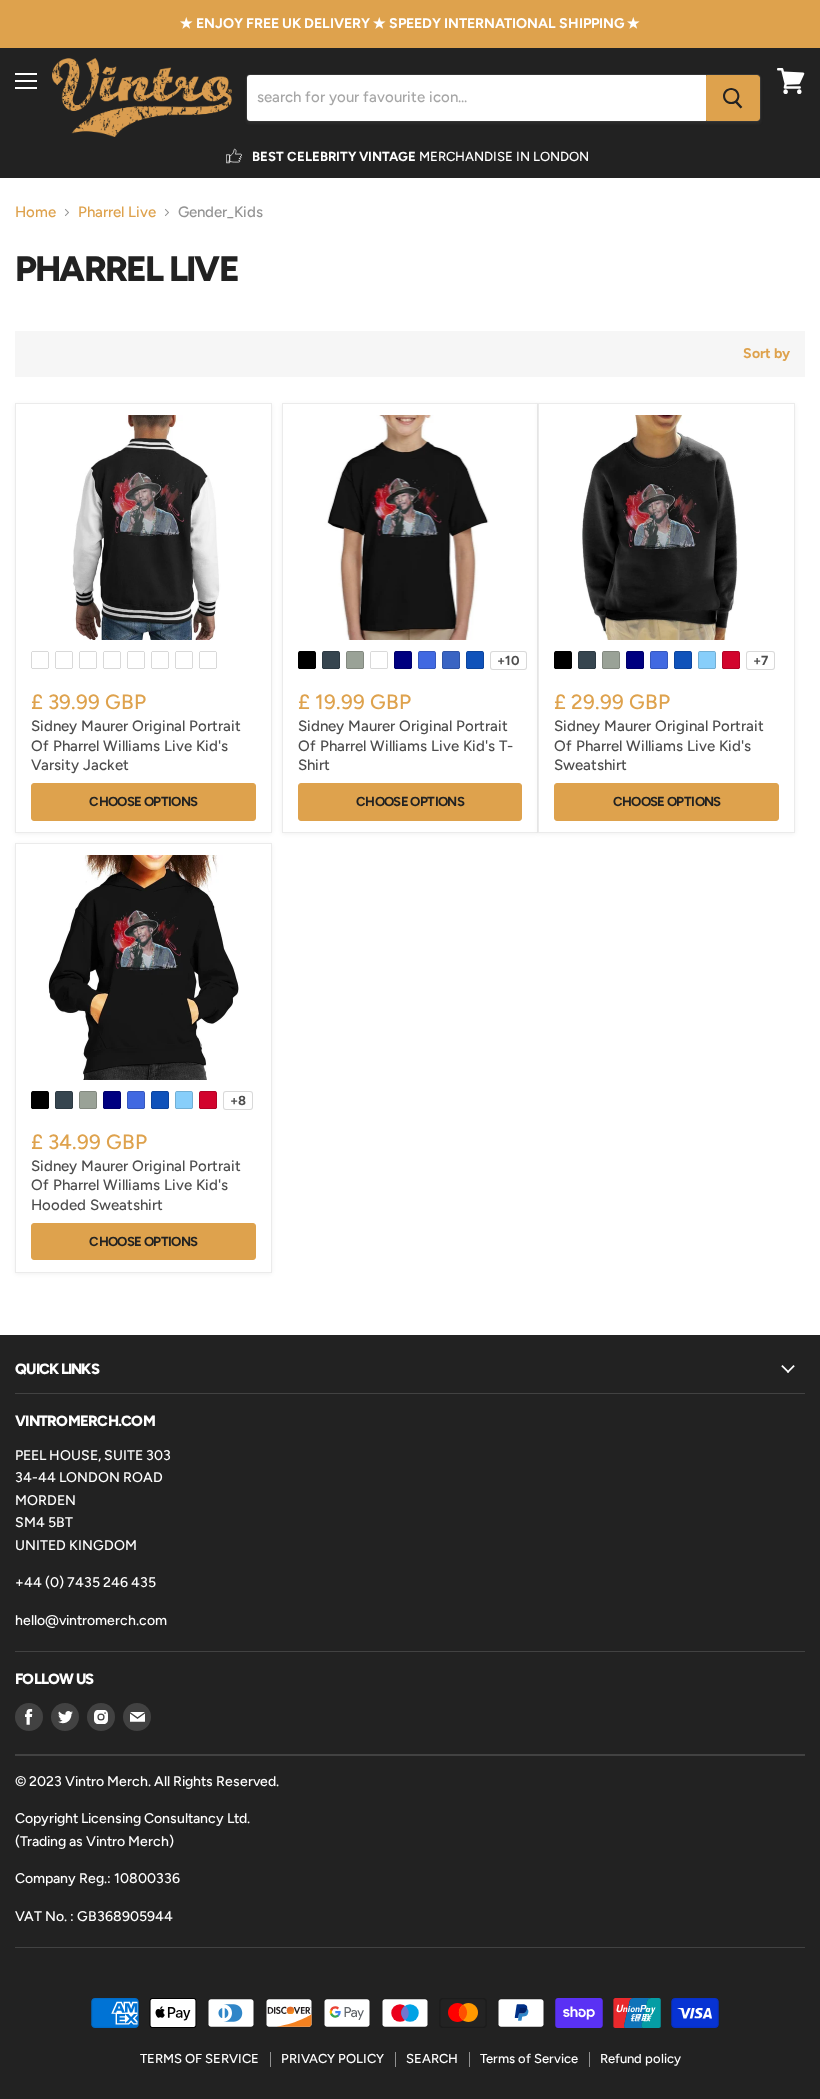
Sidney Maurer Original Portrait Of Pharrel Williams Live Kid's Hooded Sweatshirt (136, 1185)
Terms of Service (529, 2058)
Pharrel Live (117, 212)
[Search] (733, 98)
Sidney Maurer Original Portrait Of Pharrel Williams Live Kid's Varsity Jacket (136, 745)
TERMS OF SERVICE (199, 2058)
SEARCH (432, 2058)
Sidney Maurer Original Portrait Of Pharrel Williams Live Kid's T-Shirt (405, 745)
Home (35, 212)
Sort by (766, 354)
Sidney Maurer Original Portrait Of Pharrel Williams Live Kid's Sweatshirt (659, 745)
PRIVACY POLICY (332, 2058)
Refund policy (640, 2058)
